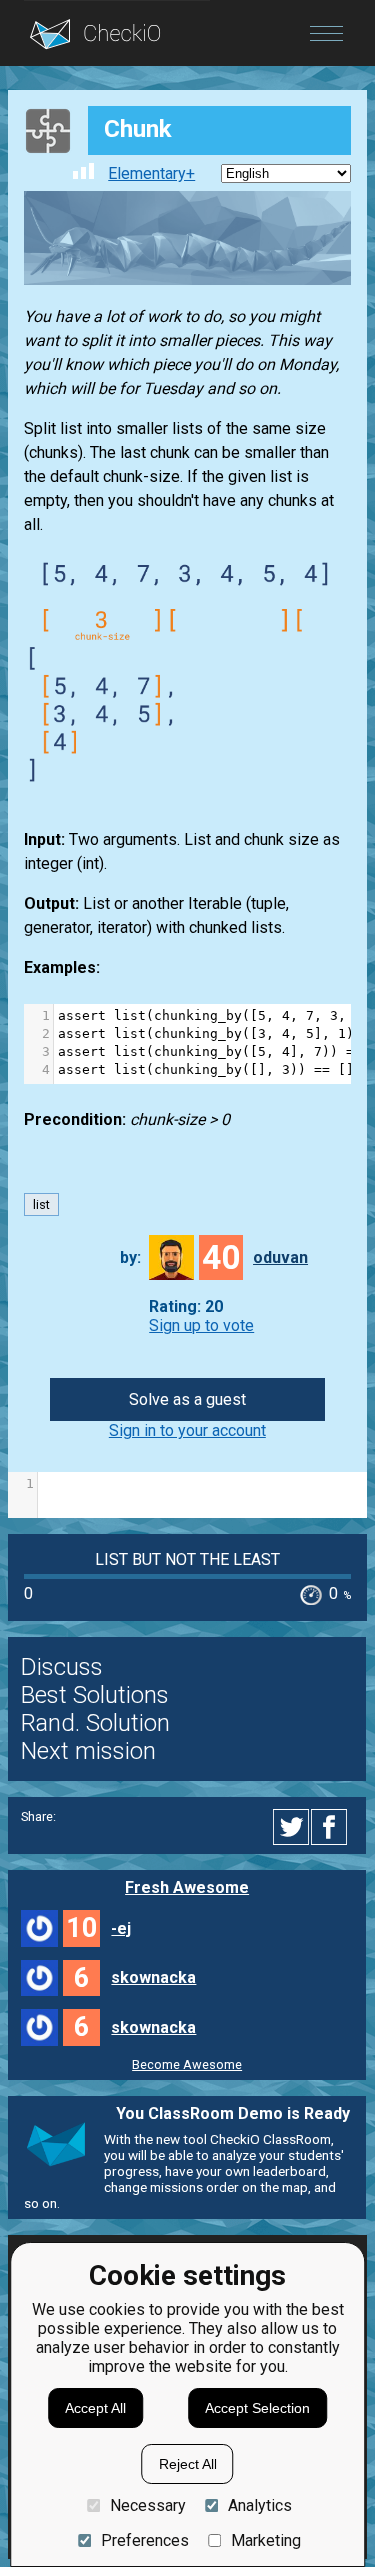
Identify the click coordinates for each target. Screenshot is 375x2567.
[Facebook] (332, 1827)
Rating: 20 (186, 1306)
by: (130, 1257)
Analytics (260, 2505)
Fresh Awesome (187, 1887)
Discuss (62, 1667)
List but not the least (187, 1559)
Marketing (266, 2540)
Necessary (147, 2505)
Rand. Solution (95, 1723)
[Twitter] (292, 1827)
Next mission (88, 1751)
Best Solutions (95, 1695)
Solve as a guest (187, 1399)
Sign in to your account (187, 1430)
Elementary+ (151, 173)
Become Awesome (187, 2064)
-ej (121, 1928)
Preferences (144, 2540)
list (41, 1204)
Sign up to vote (201, 1325)
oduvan (280, 1257)
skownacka (153, 1977)
